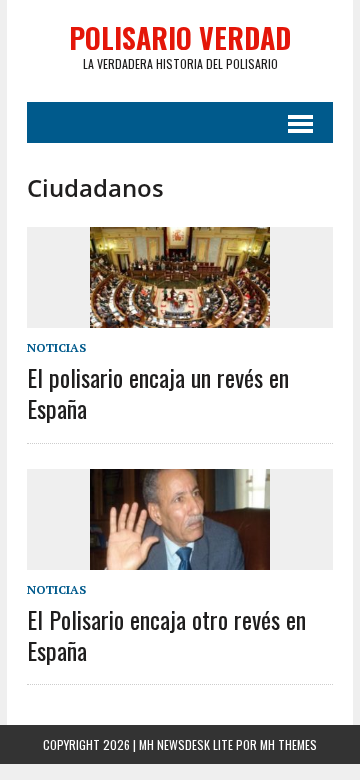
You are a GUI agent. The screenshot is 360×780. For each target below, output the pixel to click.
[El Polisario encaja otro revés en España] (180, 556)
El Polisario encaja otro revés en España (166, 634)
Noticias (56, 347)
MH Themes (288, 744)
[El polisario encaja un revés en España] (180, 314)
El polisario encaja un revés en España (158, 392)
